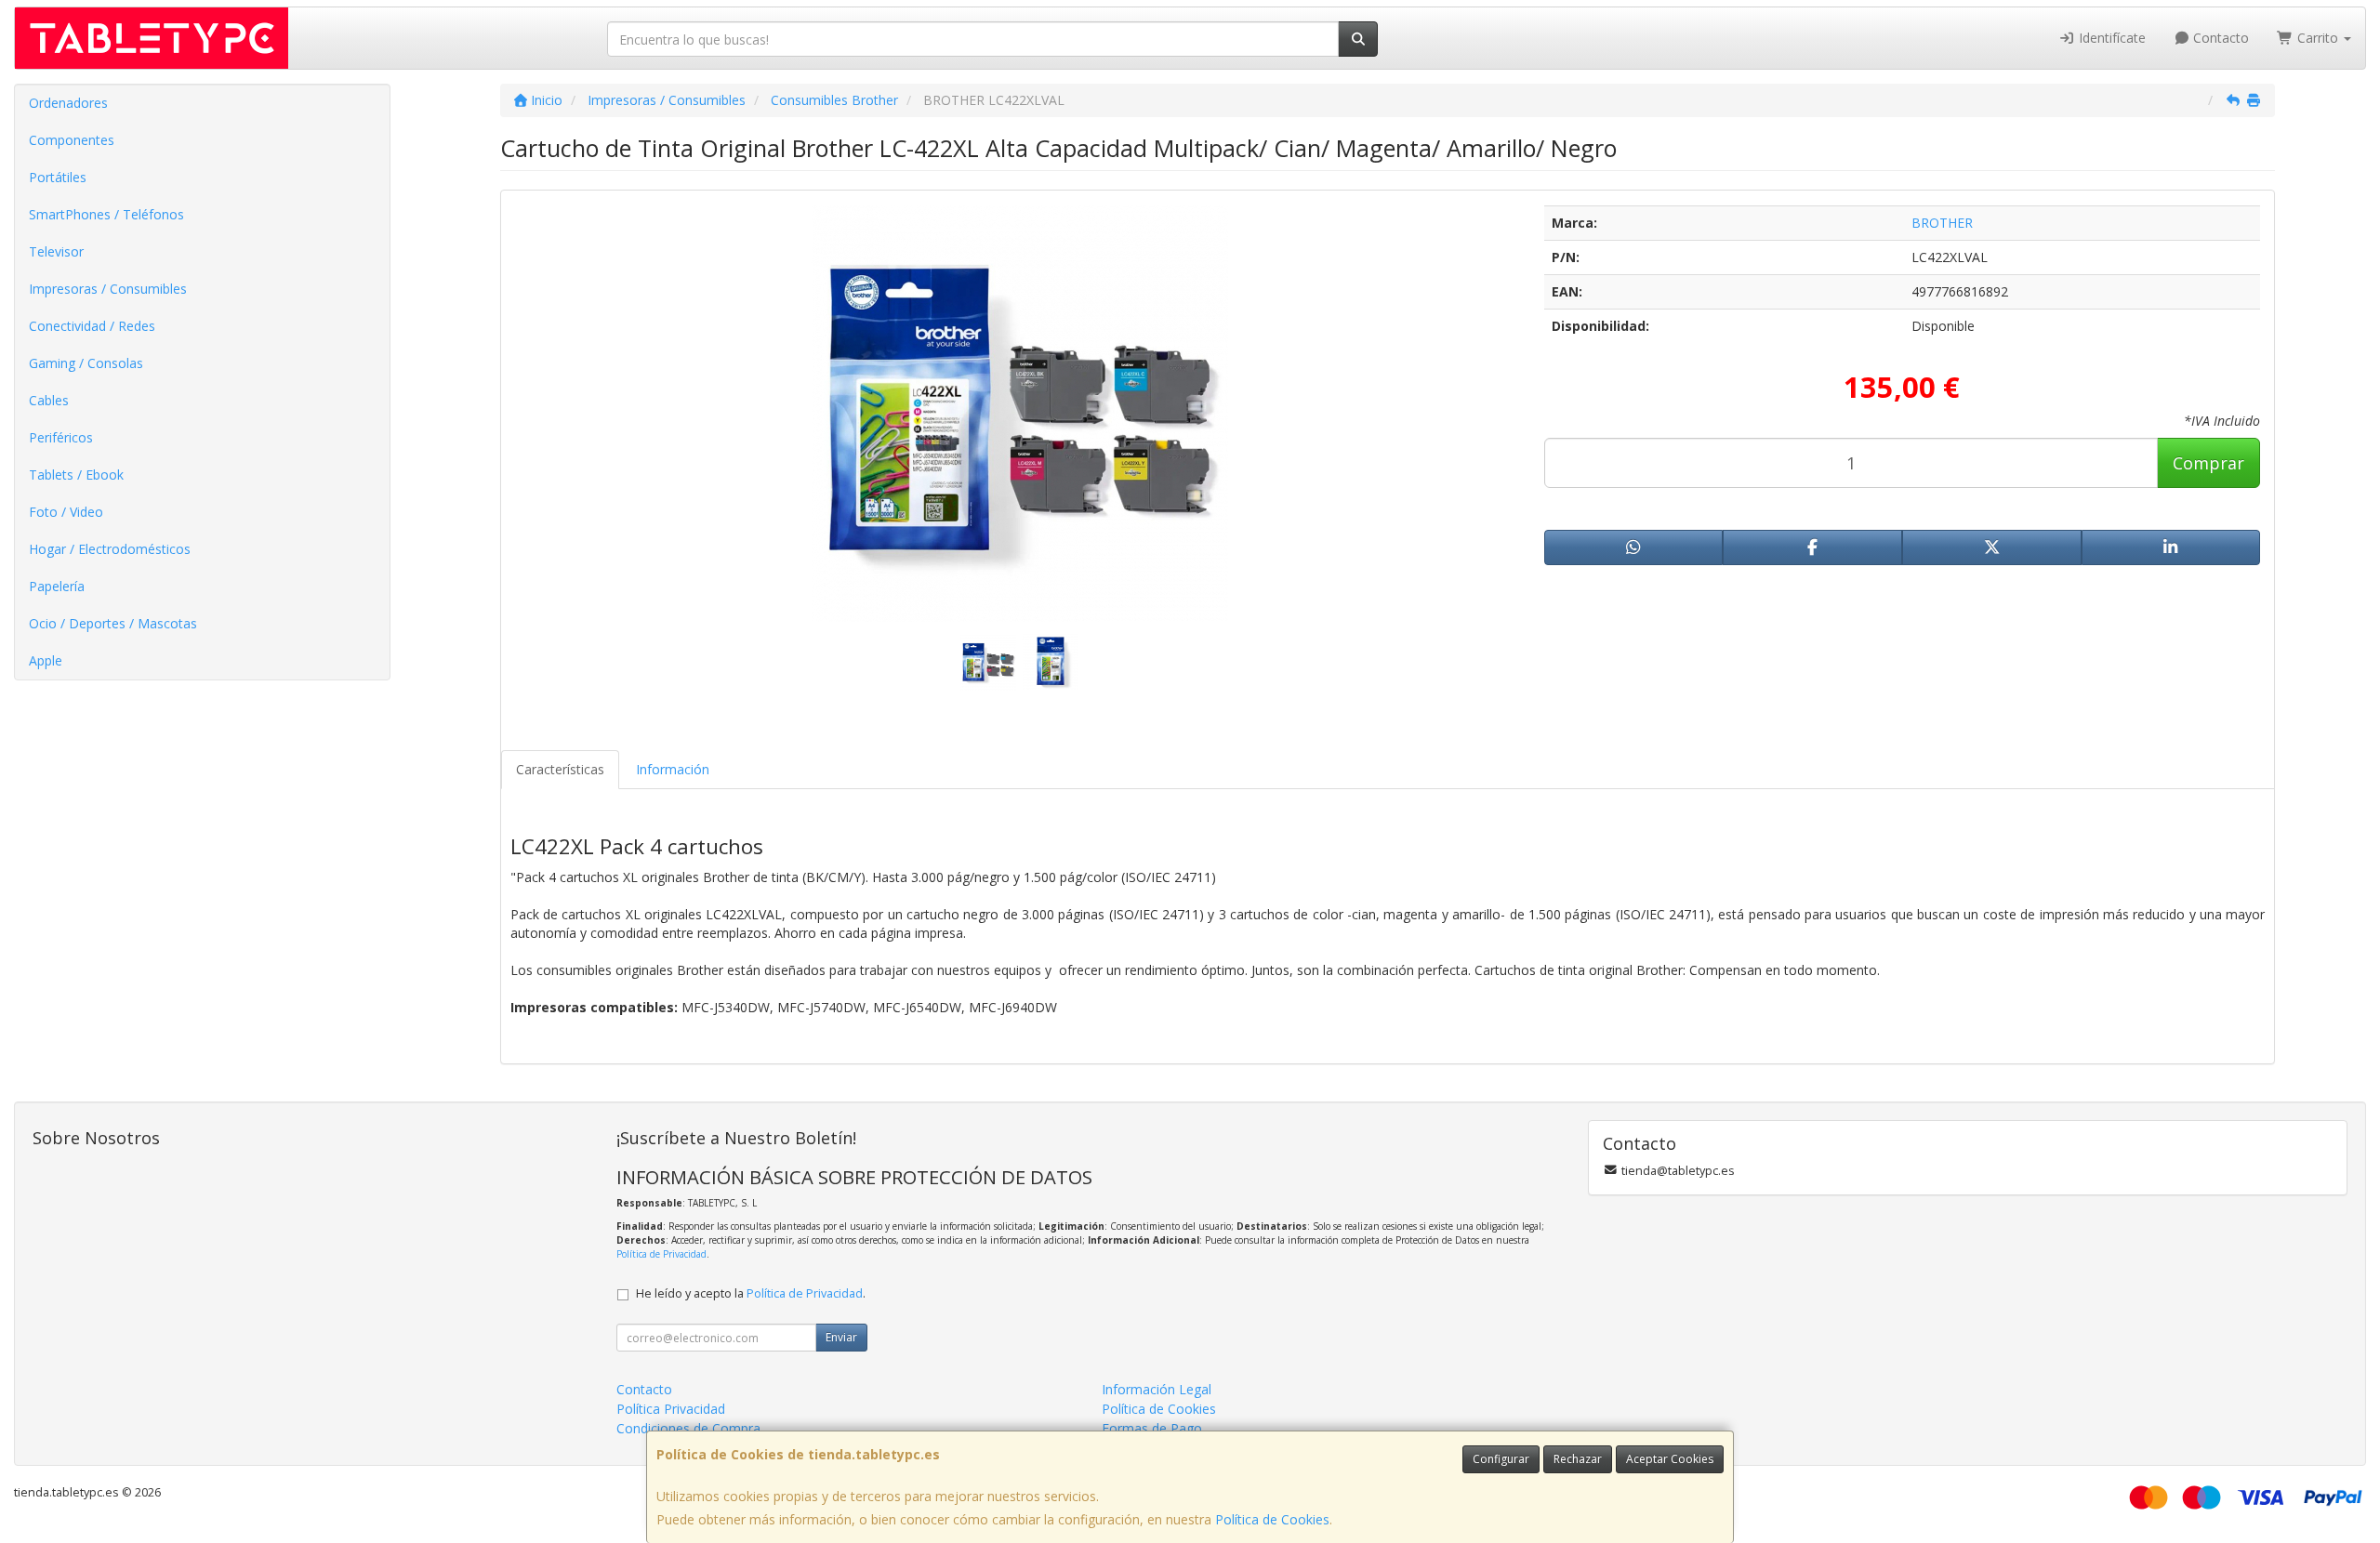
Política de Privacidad (661, 1254)
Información (673, 769)
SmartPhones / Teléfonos (106, 214)
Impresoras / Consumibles (108, 289)
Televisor (56, 251)
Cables (49, 400)
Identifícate (2110, 38)
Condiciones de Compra (688, 1428)
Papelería (57, 586)
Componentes (72, 140)
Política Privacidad (671, 1409)
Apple (46, 660)
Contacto (2219, 38)
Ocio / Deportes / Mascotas (113, 623)
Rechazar (1578, 1459)
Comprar (2208, 463)
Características (560, 769)
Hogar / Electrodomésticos (110, 549)
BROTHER (1942, 223)
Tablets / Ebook (76, 475)
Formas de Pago (1152, 1428)
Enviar (841, 1337)
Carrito (2318, 38)
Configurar (1501, 1459)
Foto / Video (66, 512)
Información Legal (1157, 1389)
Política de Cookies (1272, 1519)
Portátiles (58, 177)
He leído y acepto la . (751, 1293)
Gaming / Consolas (86, 363)
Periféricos (61, 437)
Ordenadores (68, 103)
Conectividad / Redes (92, 326)
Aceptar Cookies (1670, 1459)
